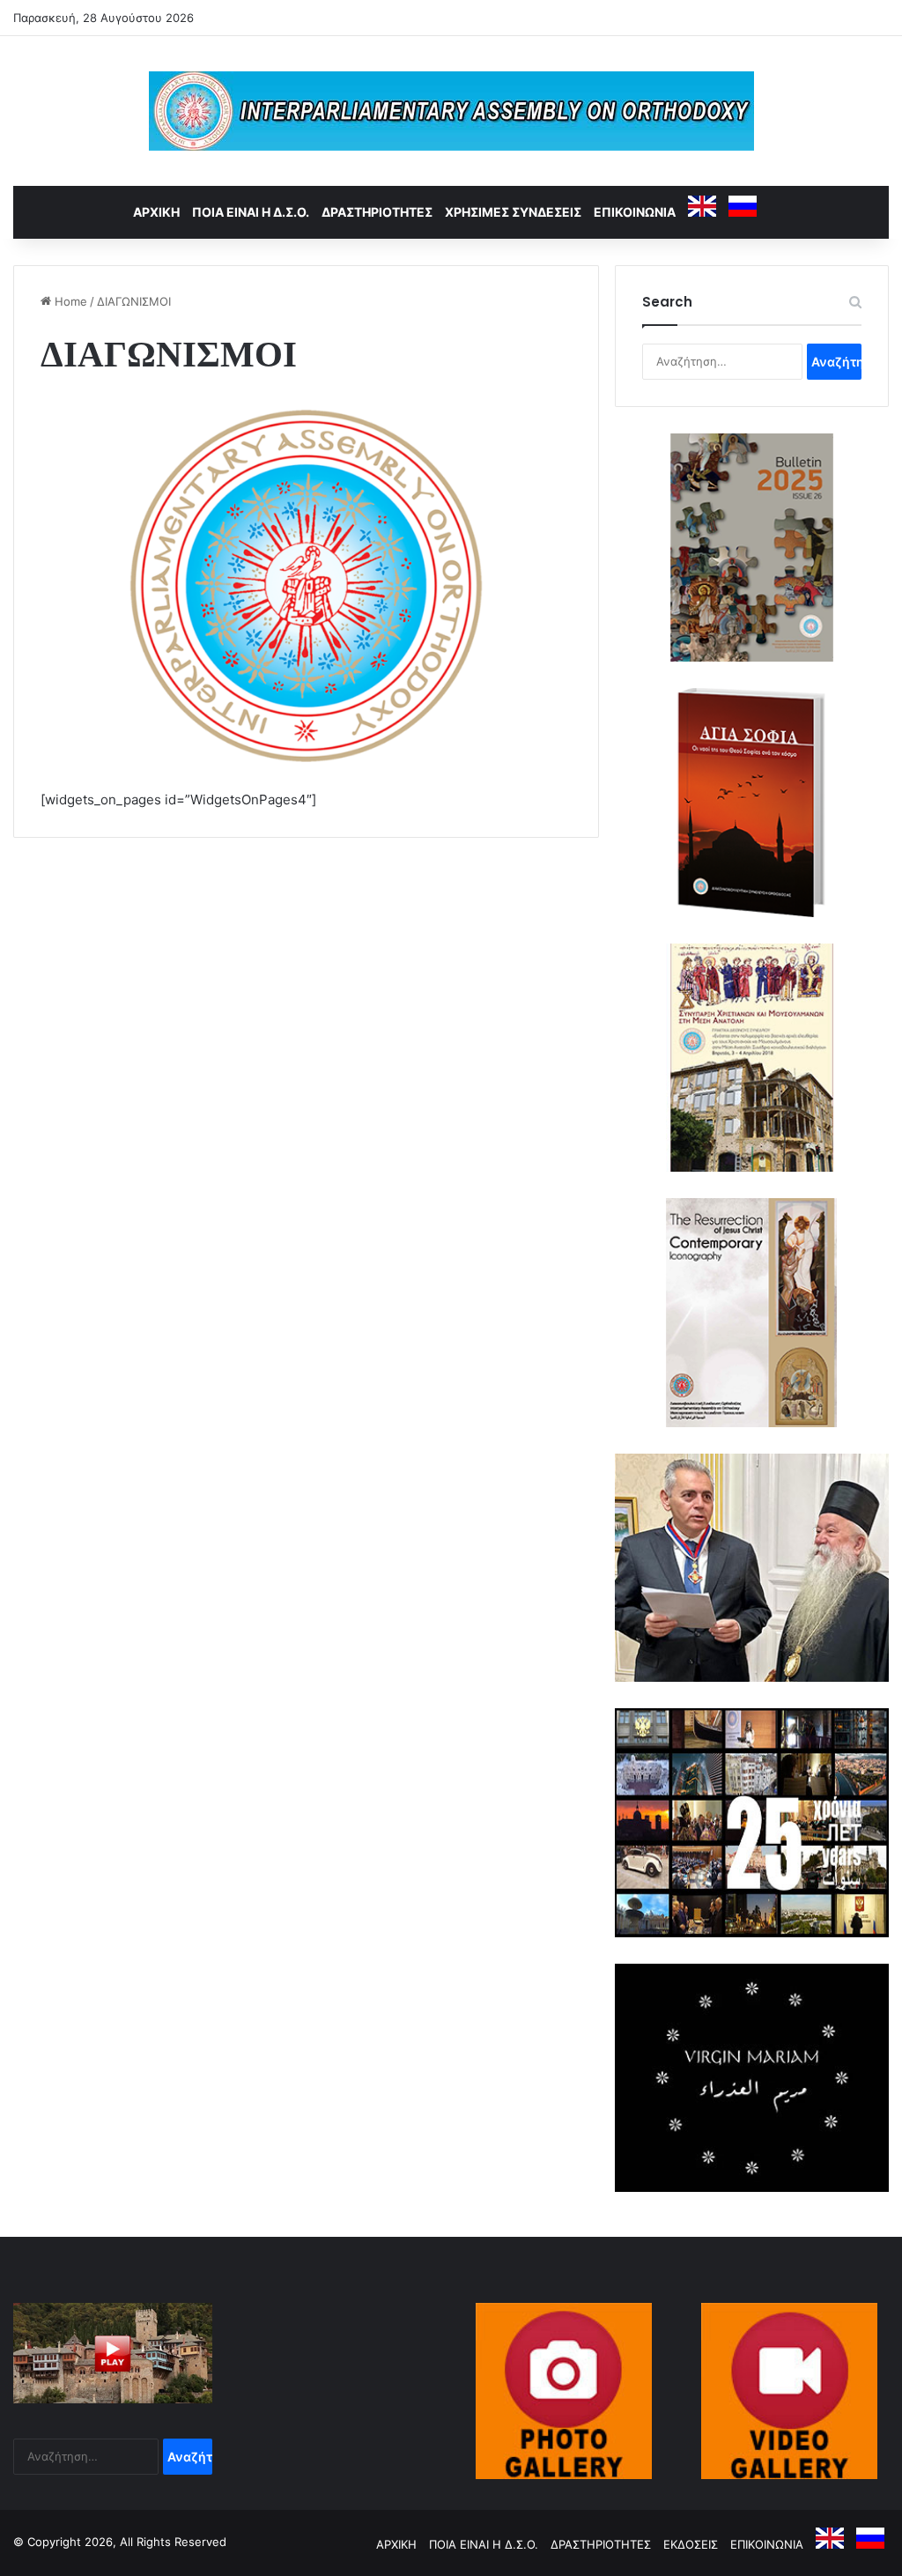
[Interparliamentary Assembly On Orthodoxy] (451, 111)
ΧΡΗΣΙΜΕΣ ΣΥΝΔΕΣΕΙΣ (513, 212)
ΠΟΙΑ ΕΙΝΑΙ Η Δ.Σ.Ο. (251, 212)
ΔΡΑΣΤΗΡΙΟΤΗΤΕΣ (377, 212)
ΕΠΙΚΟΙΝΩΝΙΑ (635, 212)
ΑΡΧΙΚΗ (156, 212)
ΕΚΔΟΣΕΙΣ (691, 2544)
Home (69, 301)
